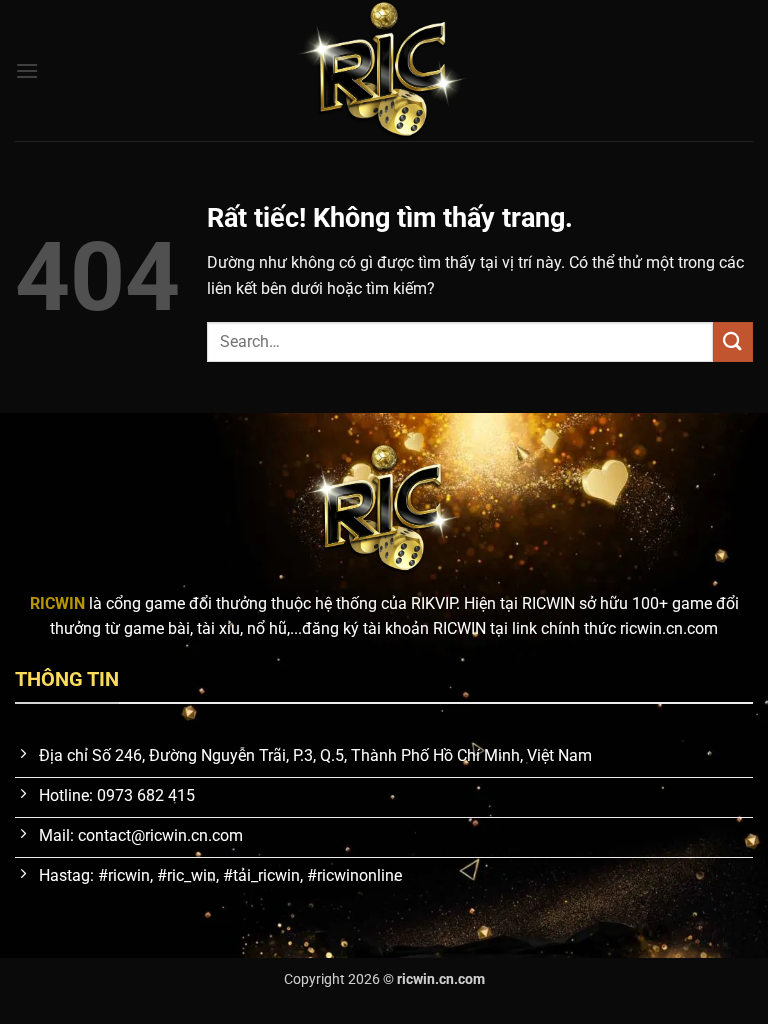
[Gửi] (733, 341)
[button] (27, 70)
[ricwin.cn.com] (384, 70)
